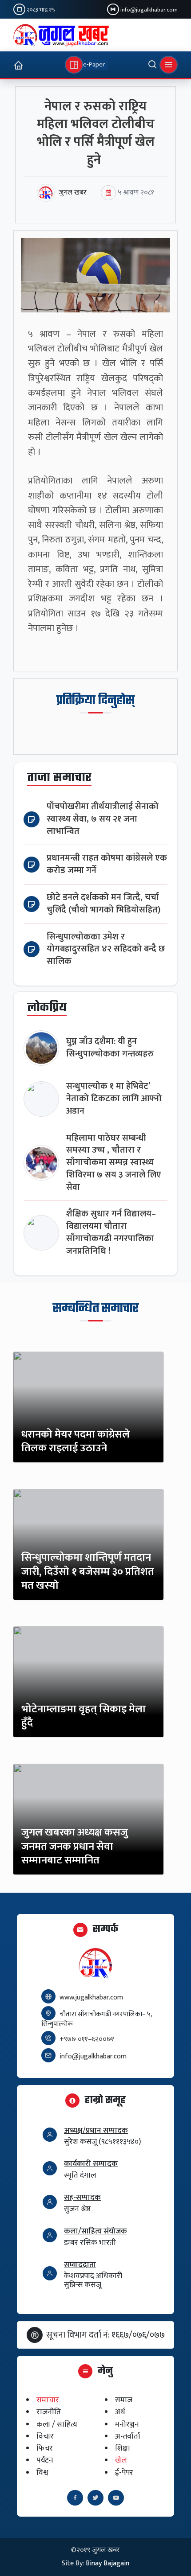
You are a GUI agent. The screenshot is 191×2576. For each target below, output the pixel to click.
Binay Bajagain (107, 2563)
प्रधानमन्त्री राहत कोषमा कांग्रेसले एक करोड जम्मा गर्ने (107, 864)
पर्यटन (45, 2461)
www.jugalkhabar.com (91, 1997)
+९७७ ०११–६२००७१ (87, 2039)
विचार (45, 2436)
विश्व (42, 2473)
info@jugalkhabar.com (149, 10)
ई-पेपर (124, 2473)
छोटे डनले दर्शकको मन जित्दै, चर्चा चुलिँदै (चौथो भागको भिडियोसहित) (103, 904)
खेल (121, 2461)
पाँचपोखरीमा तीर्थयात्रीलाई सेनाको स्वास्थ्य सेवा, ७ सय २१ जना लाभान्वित (103, 819)
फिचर (45, 2449)
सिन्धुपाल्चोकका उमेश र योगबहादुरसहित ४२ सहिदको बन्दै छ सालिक (106, 949)
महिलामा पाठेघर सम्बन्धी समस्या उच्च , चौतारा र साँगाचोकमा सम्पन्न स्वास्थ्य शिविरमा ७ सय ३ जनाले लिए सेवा (114, 1163)
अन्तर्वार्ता (128, 2436)
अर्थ (120, 2412)
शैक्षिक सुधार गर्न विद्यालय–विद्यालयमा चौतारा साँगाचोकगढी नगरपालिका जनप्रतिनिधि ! (111, 1232)
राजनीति (49, 2412)
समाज (124, 2400)
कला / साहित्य (57, 2424)
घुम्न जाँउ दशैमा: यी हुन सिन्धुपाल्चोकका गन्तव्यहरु (110, 1048)
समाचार (48, 2400)
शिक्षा (123, 2449)
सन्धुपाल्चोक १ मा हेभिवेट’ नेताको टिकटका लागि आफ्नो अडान (114, 1099)
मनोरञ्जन (127, 2424)
